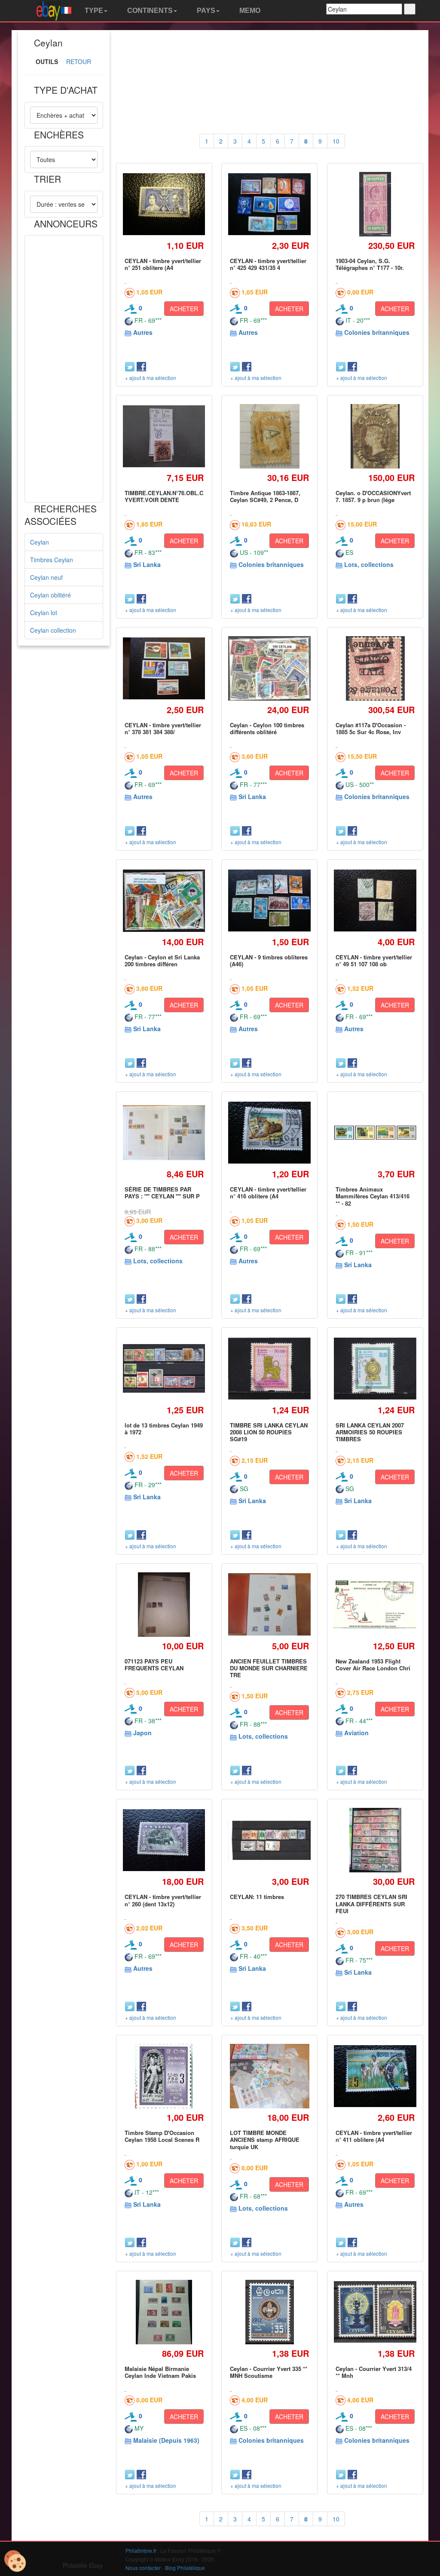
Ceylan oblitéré (50, 595)
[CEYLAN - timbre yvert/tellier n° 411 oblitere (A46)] (375, 2076)
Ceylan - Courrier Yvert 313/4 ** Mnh (374, 2372)
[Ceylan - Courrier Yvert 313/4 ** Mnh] (375, 2312)
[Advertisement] (64, 369)
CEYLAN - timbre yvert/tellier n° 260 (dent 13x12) (163, 1900)
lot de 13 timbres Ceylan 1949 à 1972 (164, 1429)
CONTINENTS (149, 11)
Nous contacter (143, 2568)
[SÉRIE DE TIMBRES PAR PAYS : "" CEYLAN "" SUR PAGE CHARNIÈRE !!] (164, 1133)
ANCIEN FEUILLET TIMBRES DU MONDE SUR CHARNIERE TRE (269, 1668)
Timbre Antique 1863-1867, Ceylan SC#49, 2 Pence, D (265, 496)
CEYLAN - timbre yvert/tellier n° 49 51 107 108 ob (374, 960)
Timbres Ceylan (52, 560)
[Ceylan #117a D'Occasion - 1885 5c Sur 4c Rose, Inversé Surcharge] (375, 668)
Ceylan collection (53, 630)
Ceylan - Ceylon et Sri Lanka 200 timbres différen (162, 960)
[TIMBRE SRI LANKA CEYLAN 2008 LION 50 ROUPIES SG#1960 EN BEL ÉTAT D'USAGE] (269, 1369)
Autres (143, 332)
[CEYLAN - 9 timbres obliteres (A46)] (269, 901)
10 (336, 141)
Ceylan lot (44, 613)
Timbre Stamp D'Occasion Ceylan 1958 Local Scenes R (162, 2136)
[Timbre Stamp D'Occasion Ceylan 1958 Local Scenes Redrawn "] (164, 2076)
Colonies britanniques (377, 332)
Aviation (356, 1733)
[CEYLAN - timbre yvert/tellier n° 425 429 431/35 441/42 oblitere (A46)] (269, 204)
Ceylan (40, 542)
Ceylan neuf (46, 577)
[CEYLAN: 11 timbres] (269, 1840)
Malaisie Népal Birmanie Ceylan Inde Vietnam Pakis (160, 2372)
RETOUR (79, 61)
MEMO (249, 11)
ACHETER (184, 309)
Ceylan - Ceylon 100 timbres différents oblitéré (267, 728)
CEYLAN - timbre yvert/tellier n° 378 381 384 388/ (163, 728)
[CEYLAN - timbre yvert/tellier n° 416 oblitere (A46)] (269, 1133)
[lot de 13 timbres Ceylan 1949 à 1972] (164, 1368)
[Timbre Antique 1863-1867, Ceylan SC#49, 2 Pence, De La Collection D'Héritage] (270, 436)
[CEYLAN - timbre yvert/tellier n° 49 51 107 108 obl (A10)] (375, 901)
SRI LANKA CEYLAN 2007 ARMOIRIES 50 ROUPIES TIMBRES (370, 1432)
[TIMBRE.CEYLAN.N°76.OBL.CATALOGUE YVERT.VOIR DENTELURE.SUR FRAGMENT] (164, 436)
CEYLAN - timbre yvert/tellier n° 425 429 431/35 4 (268, 264)
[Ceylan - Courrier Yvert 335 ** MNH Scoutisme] (270, 2312)
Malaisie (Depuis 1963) (166, 2440)
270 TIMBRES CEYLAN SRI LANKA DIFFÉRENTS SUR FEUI (371, 1904)
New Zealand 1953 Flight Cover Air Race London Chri (373, 1665)
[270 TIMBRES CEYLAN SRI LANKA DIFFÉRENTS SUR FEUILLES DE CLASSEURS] (375, 1840)
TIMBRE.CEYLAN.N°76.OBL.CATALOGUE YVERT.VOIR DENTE (179, 496)
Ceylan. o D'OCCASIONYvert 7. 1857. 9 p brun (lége (373, 496)
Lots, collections (369, 564)
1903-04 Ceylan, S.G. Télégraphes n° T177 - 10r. (370, 264)
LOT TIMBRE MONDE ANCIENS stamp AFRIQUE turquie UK (265, 2140)
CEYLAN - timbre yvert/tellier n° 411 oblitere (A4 (374, 2136)
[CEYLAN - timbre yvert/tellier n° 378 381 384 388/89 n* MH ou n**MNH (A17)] (164, 668)
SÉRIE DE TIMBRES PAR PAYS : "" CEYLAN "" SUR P (162, 1193)
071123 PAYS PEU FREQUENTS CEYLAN (154, 1665)
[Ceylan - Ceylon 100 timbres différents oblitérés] (269, 668)
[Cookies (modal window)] (15, 2561)
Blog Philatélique (185, 2568)
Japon (142, 1733)
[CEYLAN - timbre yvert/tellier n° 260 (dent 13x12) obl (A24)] (164, 1840)
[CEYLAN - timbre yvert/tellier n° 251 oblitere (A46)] (164, 204)
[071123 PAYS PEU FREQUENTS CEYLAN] (164, 1604)
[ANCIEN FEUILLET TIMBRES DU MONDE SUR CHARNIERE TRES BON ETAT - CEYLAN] (269, 1604)
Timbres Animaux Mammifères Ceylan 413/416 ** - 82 (373, 1196)
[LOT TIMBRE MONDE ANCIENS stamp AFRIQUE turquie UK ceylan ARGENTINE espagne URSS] (270, 2076)
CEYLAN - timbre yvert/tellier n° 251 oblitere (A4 (163, 264)
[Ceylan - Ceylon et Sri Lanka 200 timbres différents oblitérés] (164, 901)
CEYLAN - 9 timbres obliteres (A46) (269, 960)
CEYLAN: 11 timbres (257, 1897)
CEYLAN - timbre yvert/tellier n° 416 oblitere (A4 (268, 1193)
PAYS (205, 11)
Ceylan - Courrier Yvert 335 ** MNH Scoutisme (269, 2372)
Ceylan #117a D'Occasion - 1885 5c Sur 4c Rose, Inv (371, 728)
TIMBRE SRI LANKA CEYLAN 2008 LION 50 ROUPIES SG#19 (269, 1432)
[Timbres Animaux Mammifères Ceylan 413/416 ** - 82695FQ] (375, 1133)
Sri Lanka (147, 564)
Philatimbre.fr (141, 2550)
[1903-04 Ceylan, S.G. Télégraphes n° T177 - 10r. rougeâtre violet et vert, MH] (375, 204)
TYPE (93, 11)
